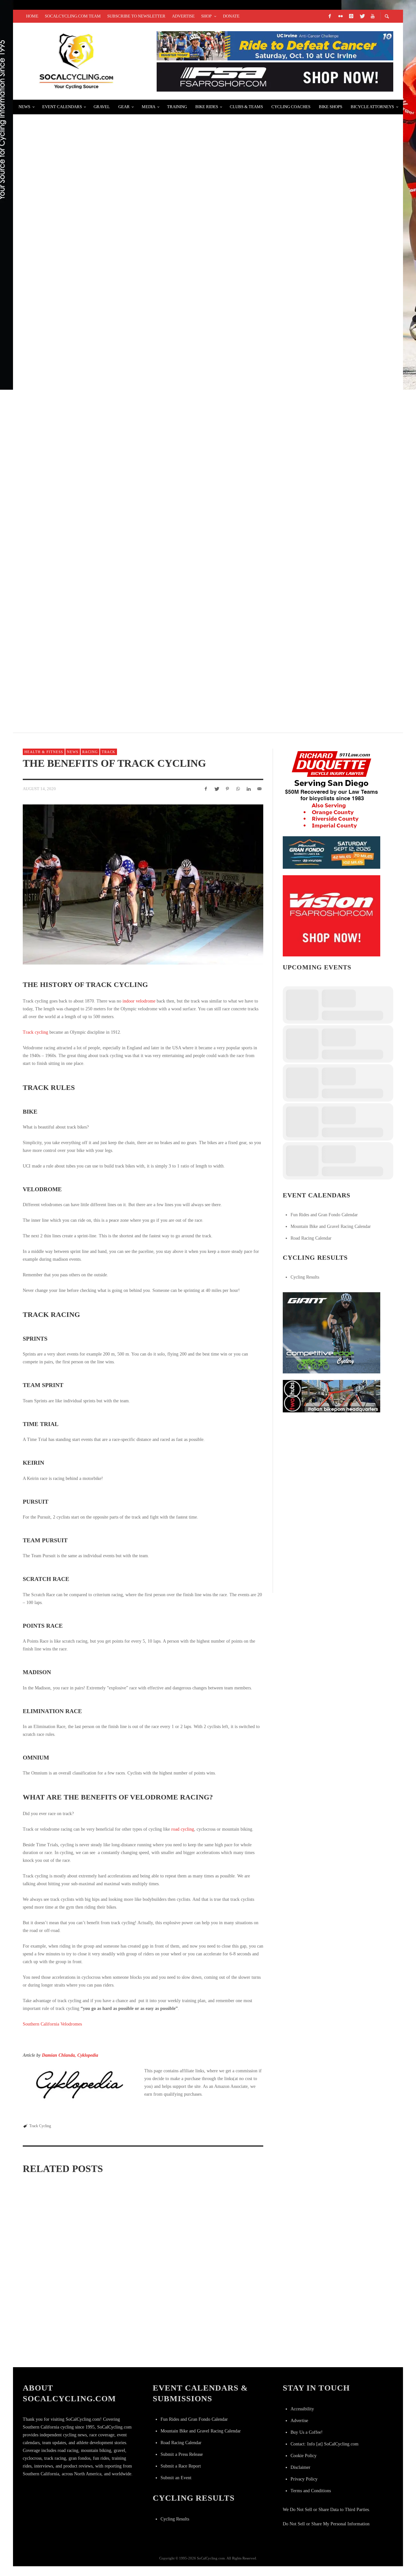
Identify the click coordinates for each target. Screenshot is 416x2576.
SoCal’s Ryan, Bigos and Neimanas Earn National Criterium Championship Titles (146, 512)
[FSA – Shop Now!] (275, 76)
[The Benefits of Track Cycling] (143, 884)
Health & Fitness (44, 752)
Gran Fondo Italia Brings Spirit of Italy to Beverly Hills (111, 434)
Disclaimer (300, 2467)
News (73, 752)
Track (109, 752)
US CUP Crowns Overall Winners (74, 280)
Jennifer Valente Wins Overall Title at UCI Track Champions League (223, 2349)
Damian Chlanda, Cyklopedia (70, 2055)
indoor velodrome (139, 1001)
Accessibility (302, 2409)
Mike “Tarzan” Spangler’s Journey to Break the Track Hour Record (142, 2266)
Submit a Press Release (182, 2454)
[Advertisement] (331, 1459)
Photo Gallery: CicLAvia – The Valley (82, 357)
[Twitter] (362, 16)
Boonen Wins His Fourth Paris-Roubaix (82, 666)
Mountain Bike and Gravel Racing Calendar (331, 1226)
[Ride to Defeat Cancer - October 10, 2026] (275, 45)
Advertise (299, 2421)
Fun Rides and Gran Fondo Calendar (324, 1215)
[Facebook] (330, 16)
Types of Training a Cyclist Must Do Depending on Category (58, 2353)
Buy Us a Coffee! (307, 2432)
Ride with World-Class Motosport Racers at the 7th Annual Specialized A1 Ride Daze (154, 589)
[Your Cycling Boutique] (331, 1396)
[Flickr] (340, 16)
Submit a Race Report (181, 2466)
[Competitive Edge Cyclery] (331, 1332)
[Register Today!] (331, 852)
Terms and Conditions (311, 2491)
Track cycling (35, 1032)
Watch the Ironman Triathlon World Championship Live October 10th (132, 125)
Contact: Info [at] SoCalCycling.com (325, 2444)
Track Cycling (40, 2126)
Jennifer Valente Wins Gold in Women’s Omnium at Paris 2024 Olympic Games (224, 2266)
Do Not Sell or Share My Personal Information (326, 2524)
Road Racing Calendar (311, 1238)
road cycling (183, 1829)
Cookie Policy (304, 2456)
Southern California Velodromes (52, 2024)
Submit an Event (176, 2478)
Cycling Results (305, 1277)
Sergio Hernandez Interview (69, 202)
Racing (90, 752)
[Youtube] (372, 16)
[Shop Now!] (331, 915)
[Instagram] (351, 16)
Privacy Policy (304, 2479)
